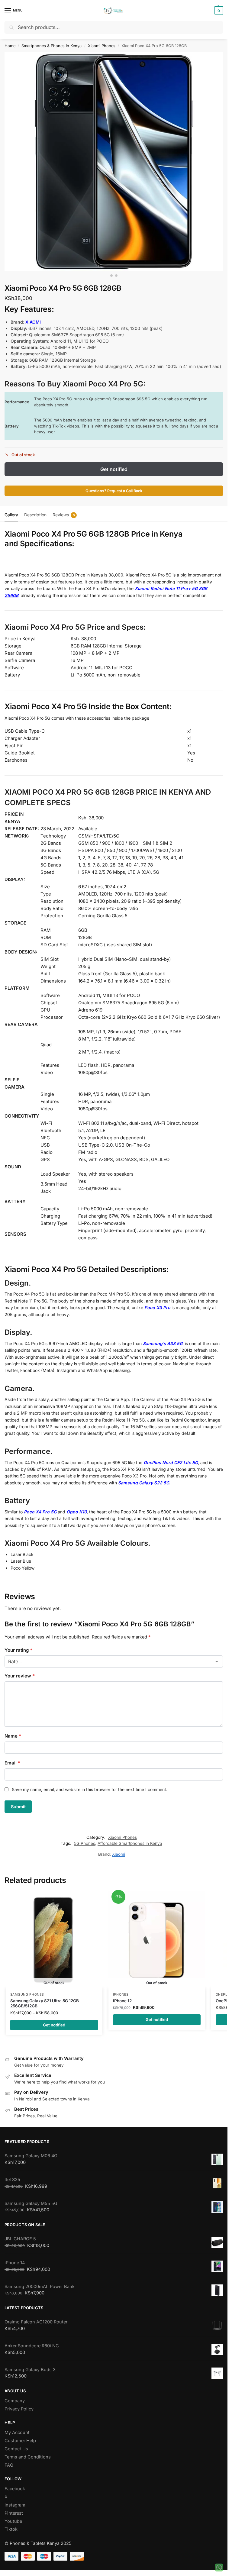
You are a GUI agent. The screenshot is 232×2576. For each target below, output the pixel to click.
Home (10, 46)
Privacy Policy (19, 2404)
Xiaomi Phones (102, 46)
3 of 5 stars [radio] (26, 1659)
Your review (20, 1671)
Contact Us (16, 2444)
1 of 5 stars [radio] (8, 1659)
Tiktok (11, 2524)
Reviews (64, 515)
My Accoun (16, 2428)
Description (35, 515)
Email (12, 1758)
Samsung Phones (27, 1990)
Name (13, 1731)
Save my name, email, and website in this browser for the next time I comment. (90, 1785)
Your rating (18, 1650)
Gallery (11, 515)
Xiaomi (119, 1849)
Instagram (15, 2500)
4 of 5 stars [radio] (34, 1659)
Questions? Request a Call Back (114, 491)
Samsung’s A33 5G (163, 1343)
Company (15, 2396)
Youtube (13, 2516)
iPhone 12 (122, 1996)
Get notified (114, 469)
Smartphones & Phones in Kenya (52, 46)
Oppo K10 (77, 1512)
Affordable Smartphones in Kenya (130, 1838)
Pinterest (14, 2508)
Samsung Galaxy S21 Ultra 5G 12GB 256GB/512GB (45, 1999)
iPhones (121, 1990)
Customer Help (20, 2436)
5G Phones (85, 1838)
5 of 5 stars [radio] (43, 1659)
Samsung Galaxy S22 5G (144, 1483)
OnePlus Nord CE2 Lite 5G (171, 1462)
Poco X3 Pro (157, 1307)
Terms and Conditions (28, 2452)
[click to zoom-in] (114, 161)
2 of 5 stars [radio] (17, 1659)
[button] (218, 11)
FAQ (9, 2460)
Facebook (15, 2484)
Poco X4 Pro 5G (40, 1512)
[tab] (11, 514)
